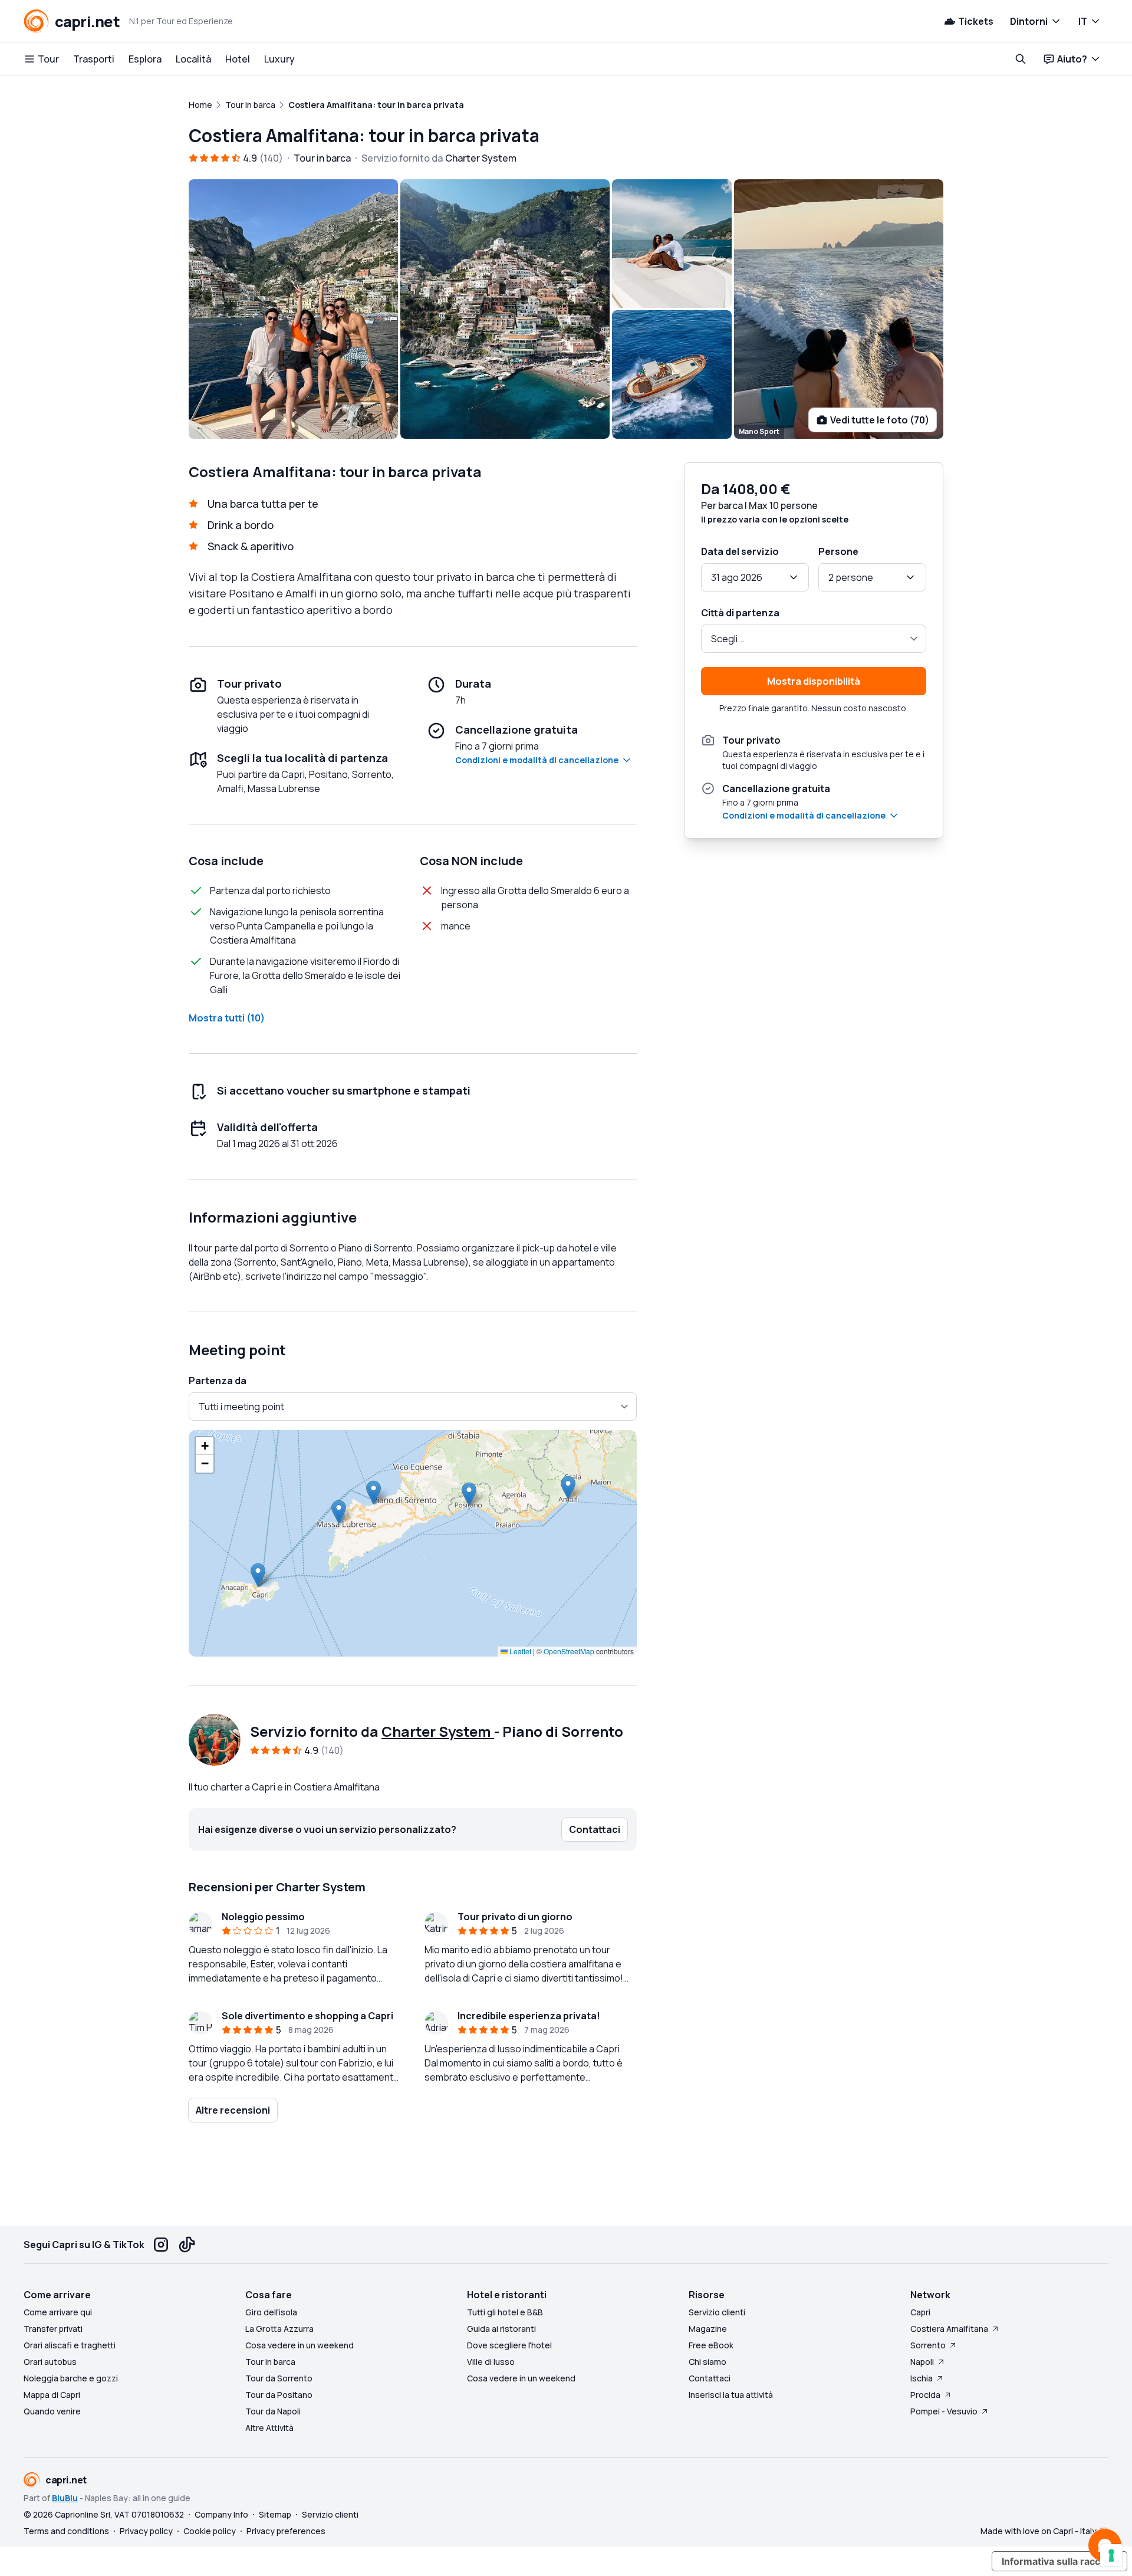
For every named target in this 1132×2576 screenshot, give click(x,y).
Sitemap (275, 2514)
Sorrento (928, 2345)
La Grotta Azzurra (279, 2329)
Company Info (221, 2514)
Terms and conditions (66, 2531)
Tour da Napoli (273, 2411)
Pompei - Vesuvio (944, 2411)
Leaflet (519, 1651)
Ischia (922, 2378)
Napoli (922, 2362)
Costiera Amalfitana (949, 2329)
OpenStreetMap (569, 1651)
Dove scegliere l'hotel (509, 2345)
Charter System (438, 1731)
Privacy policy (146, 2531)
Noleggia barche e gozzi (71, 2378)
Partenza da (218, 1381)
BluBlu (65, 2498)
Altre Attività (269, 2428)
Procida (925, 2395)
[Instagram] (161, 2245)
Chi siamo (707, 2362)
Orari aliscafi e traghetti (70, 2345)
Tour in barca (270, 2362)
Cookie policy (210, 2531)
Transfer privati (53, 2329)
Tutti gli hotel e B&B (505, 2312)
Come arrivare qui (58, 2312)
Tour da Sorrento (279, 2378)
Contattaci (710, 2378)
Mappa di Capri (52, 2395)
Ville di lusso (491, 2362)
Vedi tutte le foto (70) (880, 420)
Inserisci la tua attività (731, 2395)
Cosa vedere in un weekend (300, 2345)
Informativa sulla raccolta (1059, 2561)
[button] (258, 1575)
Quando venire (52, 2411)
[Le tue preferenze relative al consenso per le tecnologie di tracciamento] (1111, 2555)
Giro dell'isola (271, 2312)
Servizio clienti (717, 2312)
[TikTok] (187, 2245)
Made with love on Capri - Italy (1039, 2531)
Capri (920, 2312)
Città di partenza (740, 613)
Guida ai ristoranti (501, 2329)
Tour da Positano (279, 2395)
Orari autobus (50, 2362)
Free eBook (711, 2345)
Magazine (708, 2329)
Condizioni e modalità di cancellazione (537, 760)
